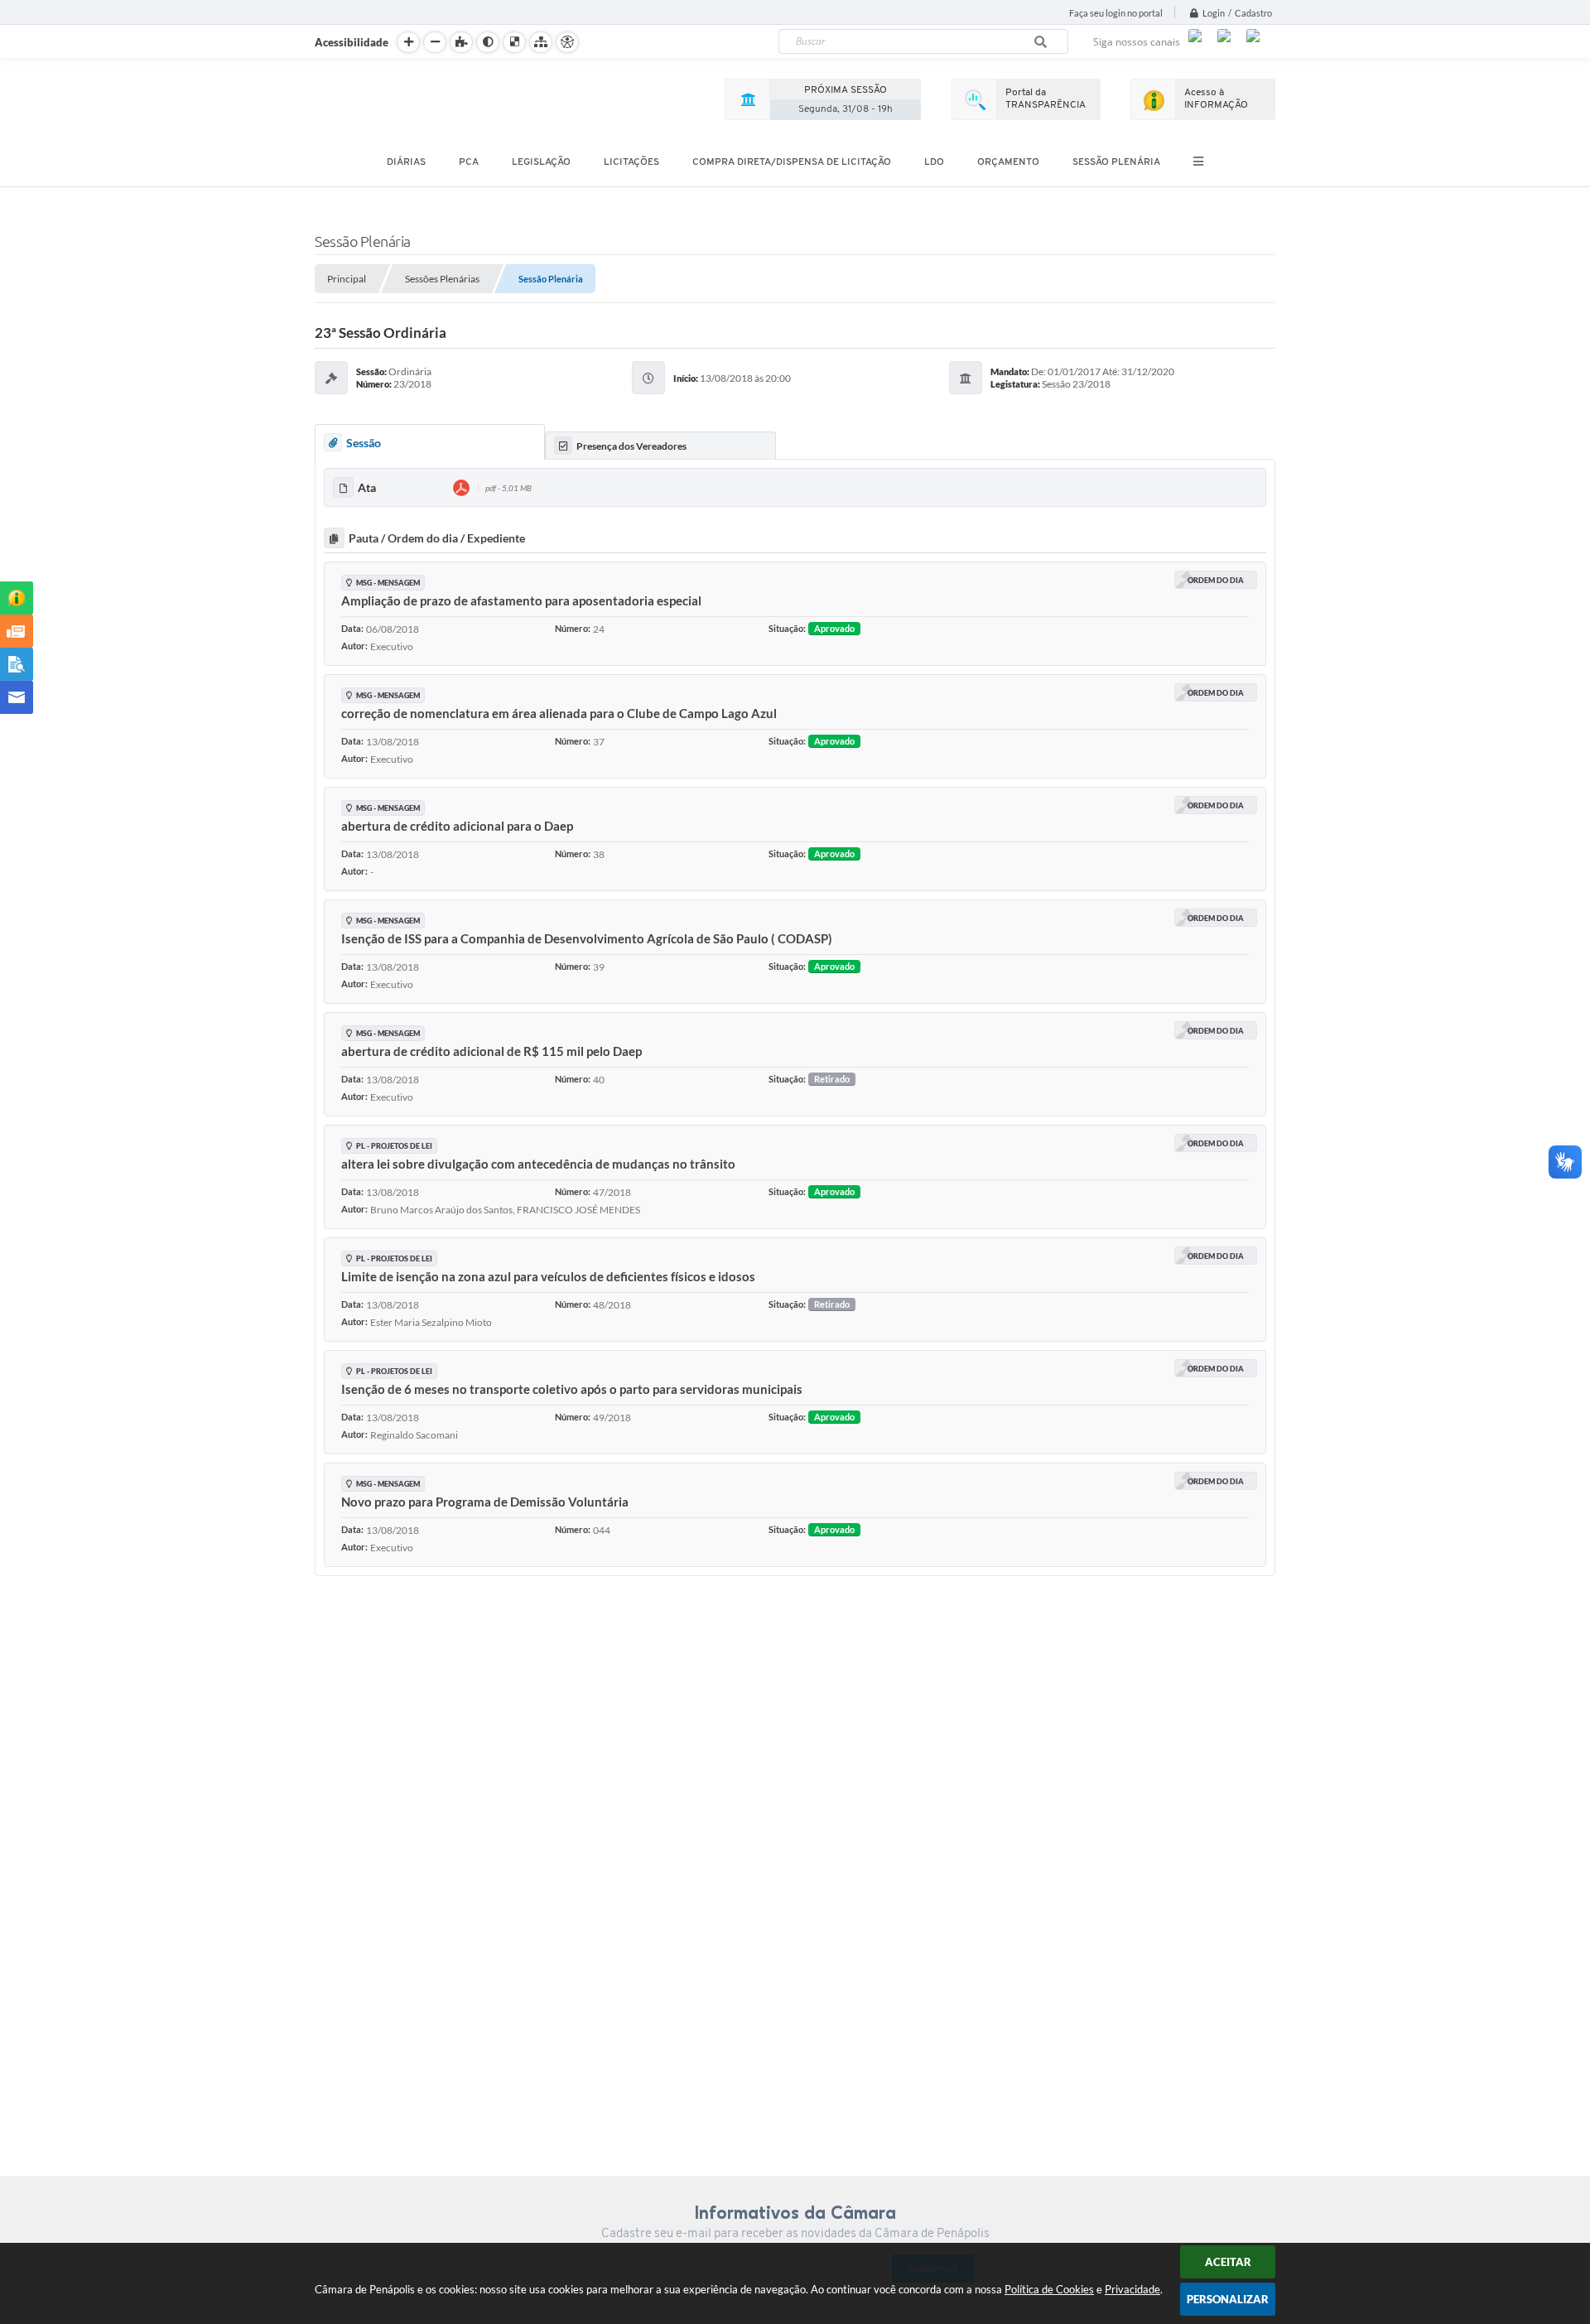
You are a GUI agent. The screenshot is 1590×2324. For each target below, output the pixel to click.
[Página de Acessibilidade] (567, 42)
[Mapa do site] (541, 42)
